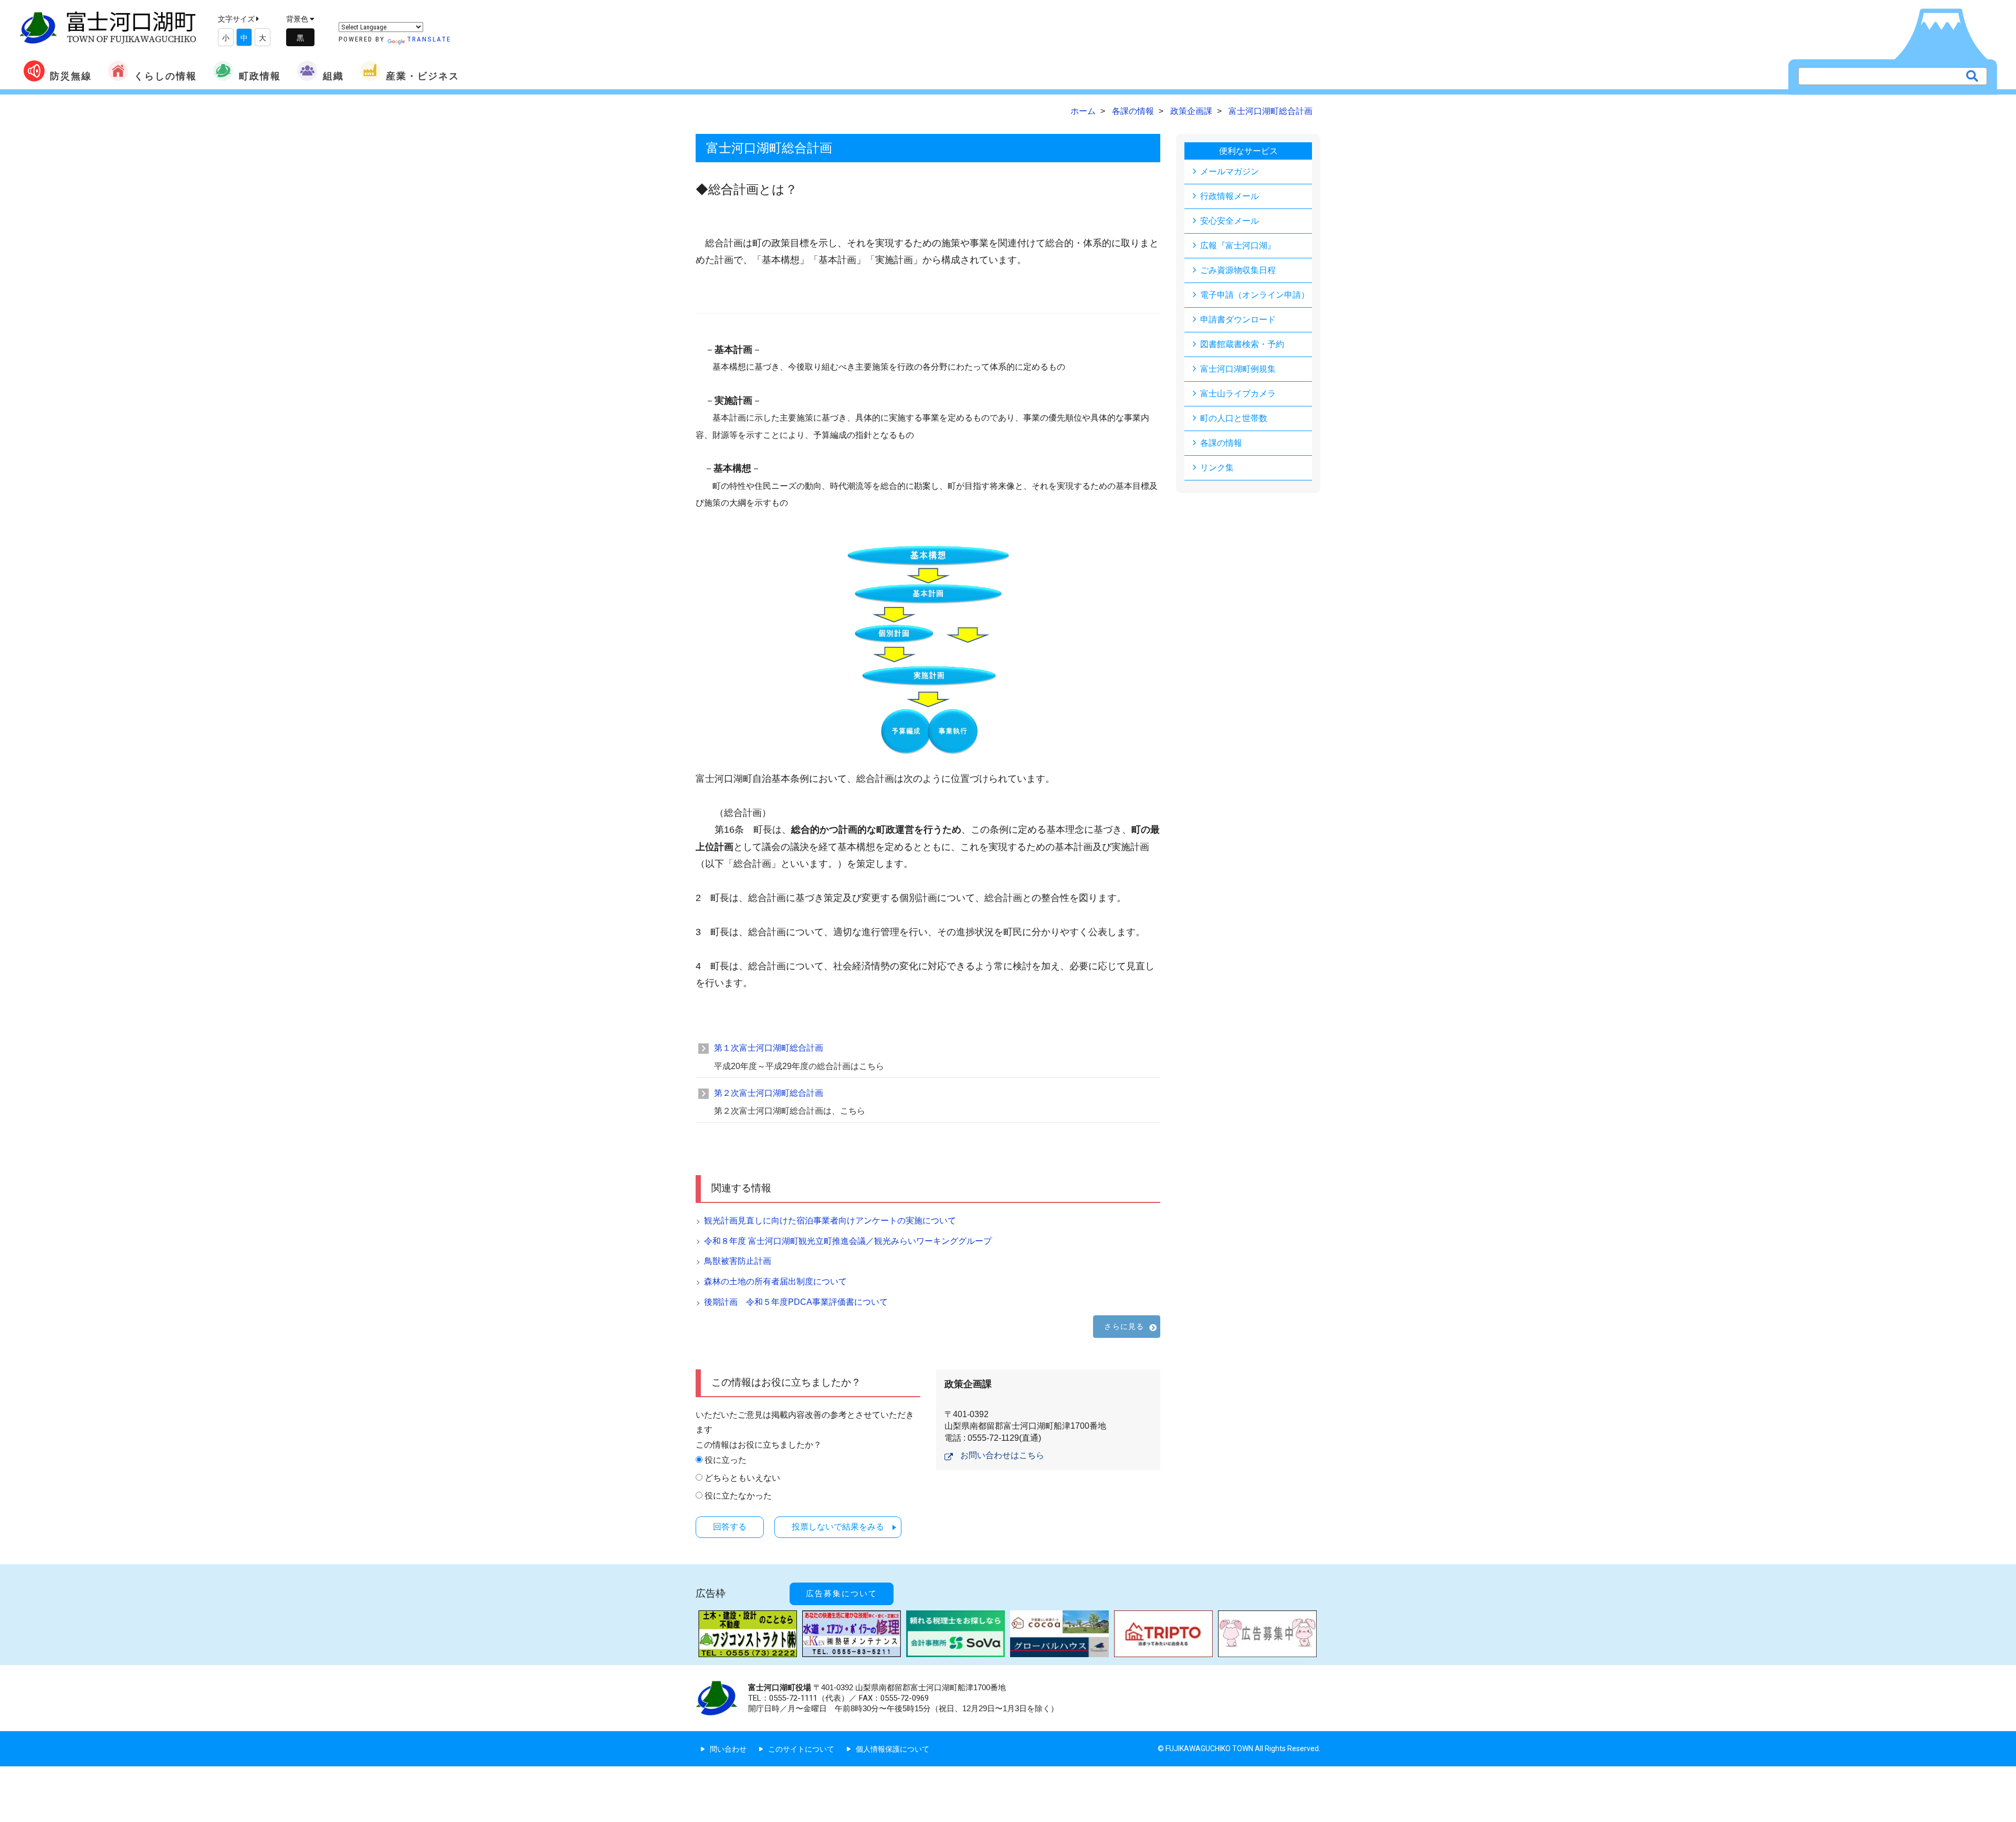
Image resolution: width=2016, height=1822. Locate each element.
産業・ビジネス (423, 76)
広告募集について (842, 1594)
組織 (333, 76)
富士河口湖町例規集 (1238, 369)
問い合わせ (728, 1749)
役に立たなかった (738, 1496)
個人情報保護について (892, 1749)
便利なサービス (1248, 151)
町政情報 (260, 76)
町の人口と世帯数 (1234, 418)
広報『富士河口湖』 (1238, 245)
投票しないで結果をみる (838, 1527)
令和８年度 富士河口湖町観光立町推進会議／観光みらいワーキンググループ (848, 1241)
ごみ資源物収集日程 (1238, 270)
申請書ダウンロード (1238, 320)
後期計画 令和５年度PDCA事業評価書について (796, 1302)
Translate (429, 39)
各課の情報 (1221, 443)
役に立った (726, 1460)
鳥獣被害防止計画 (738, 1261)
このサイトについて (801, 1749)
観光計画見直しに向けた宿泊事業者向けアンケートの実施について (830, 1221)
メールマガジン (1230, 171)
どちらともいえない (742, 1478)
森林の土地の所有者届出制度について (775, 1281)
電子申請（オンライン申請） (1255, 295)
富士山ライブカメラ (1238, 394)
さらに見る (1124, 1326)
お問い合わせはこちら (1002, 1455)
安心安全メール (1230, 221)
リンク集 (1217, 468)
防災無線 (71, 76)
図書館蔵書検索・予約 (1242, 344)
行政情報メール (1230, 196)
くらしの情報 (165, 76)
